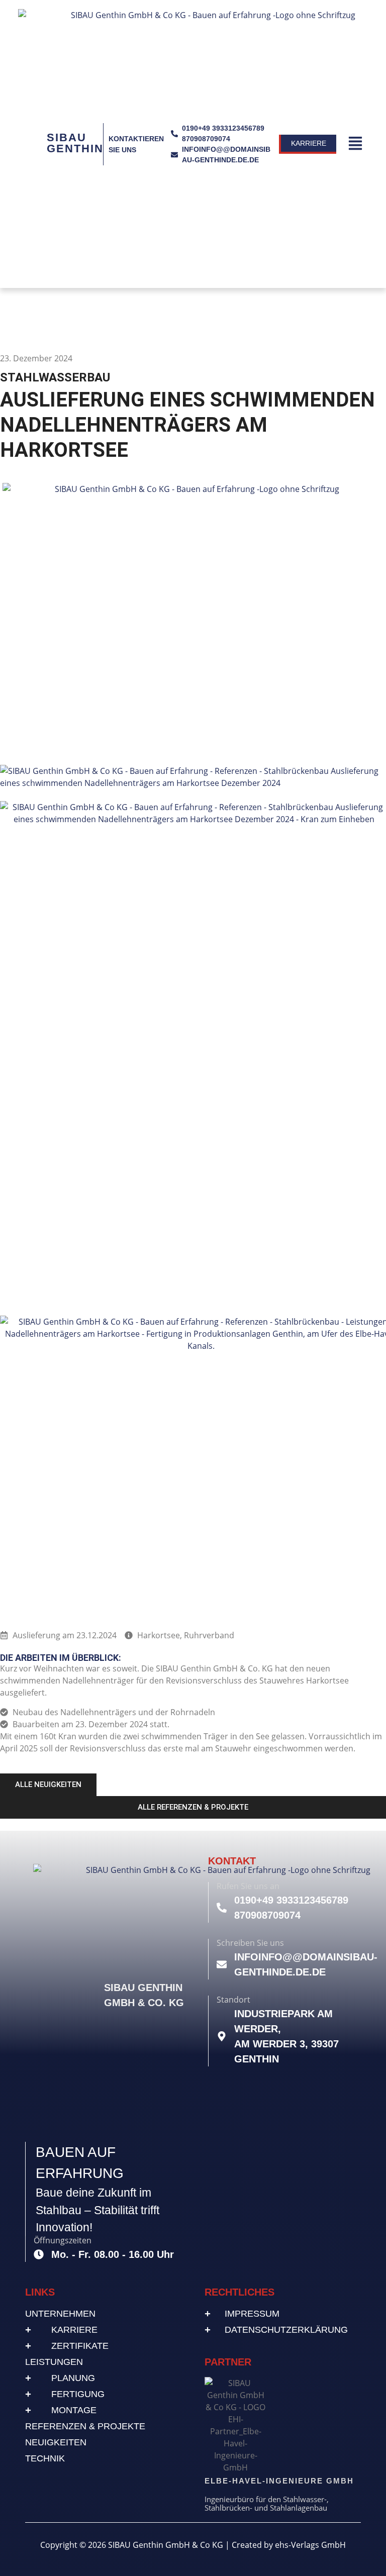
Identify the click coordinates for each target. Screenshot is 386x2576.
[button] (356, 144)
